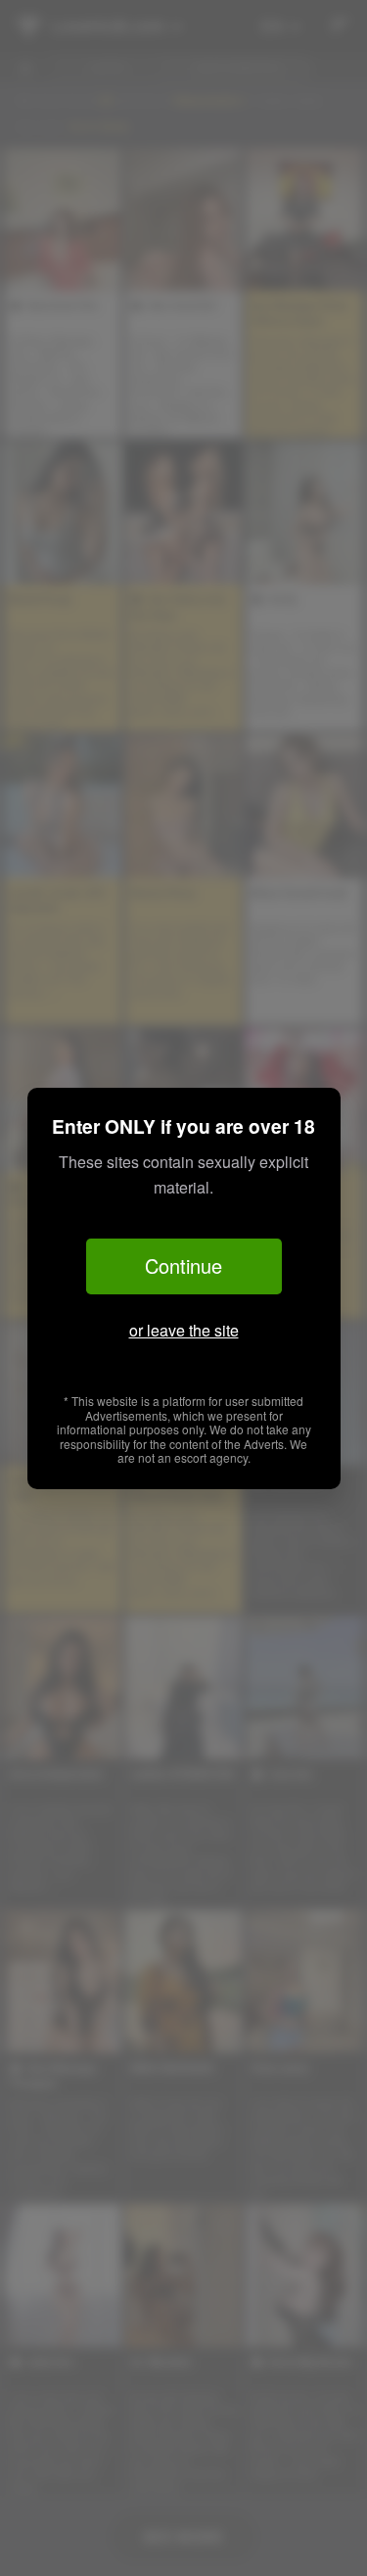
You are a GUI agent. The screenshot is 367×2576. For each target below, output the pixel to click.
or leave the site (184, 1330)
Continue (183, 1265)
